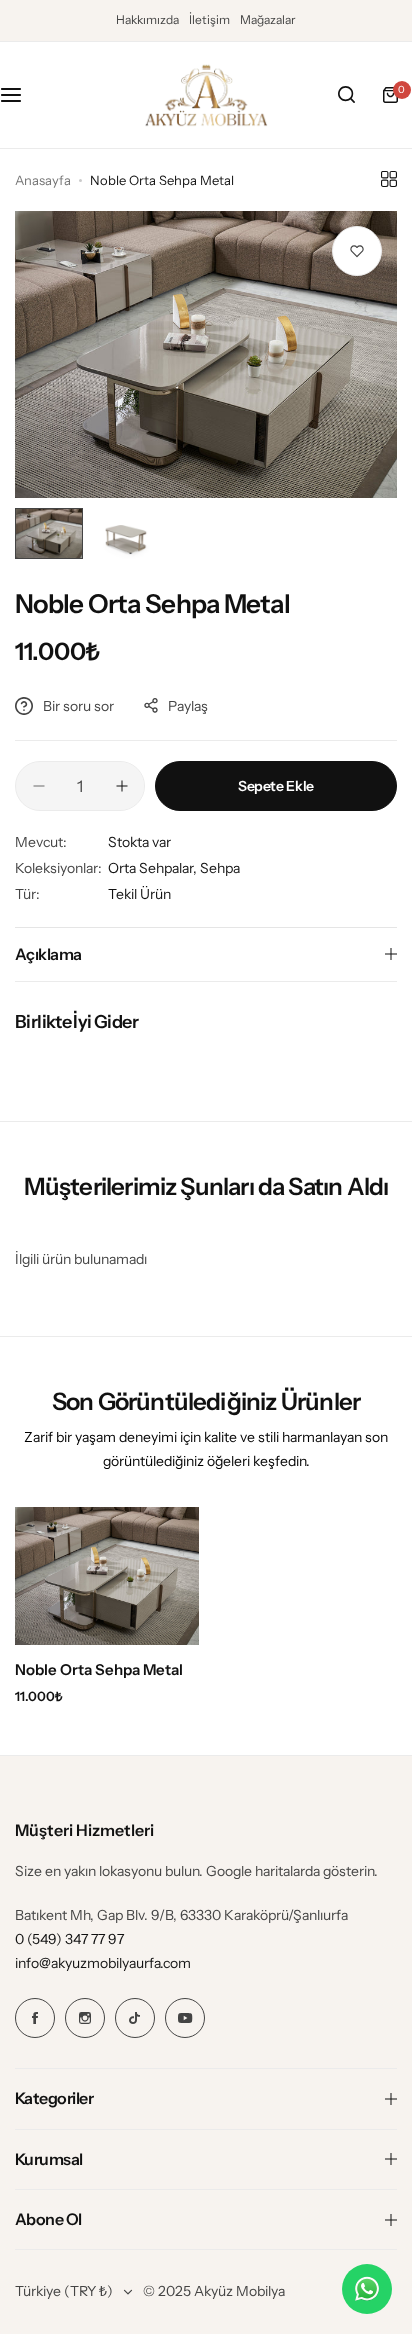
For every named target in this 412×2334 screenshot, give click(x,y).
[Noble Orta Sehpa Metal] (107, 1576)
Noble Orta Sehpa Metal (99, 1669)
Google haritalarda (263, 1871)
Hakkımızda (147, 19)
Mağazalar (268, 19)
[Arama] (346, 95)
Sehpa (220, 868)
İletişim (209, 19)
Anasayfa (43, 180)
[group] (206, 354)
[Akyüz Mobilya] (206, 95)
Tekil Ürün (139, 894)
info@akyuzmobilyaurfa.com (103, 1963)
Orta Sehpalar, (154, 868)
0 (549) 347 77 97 (69, 1939)
